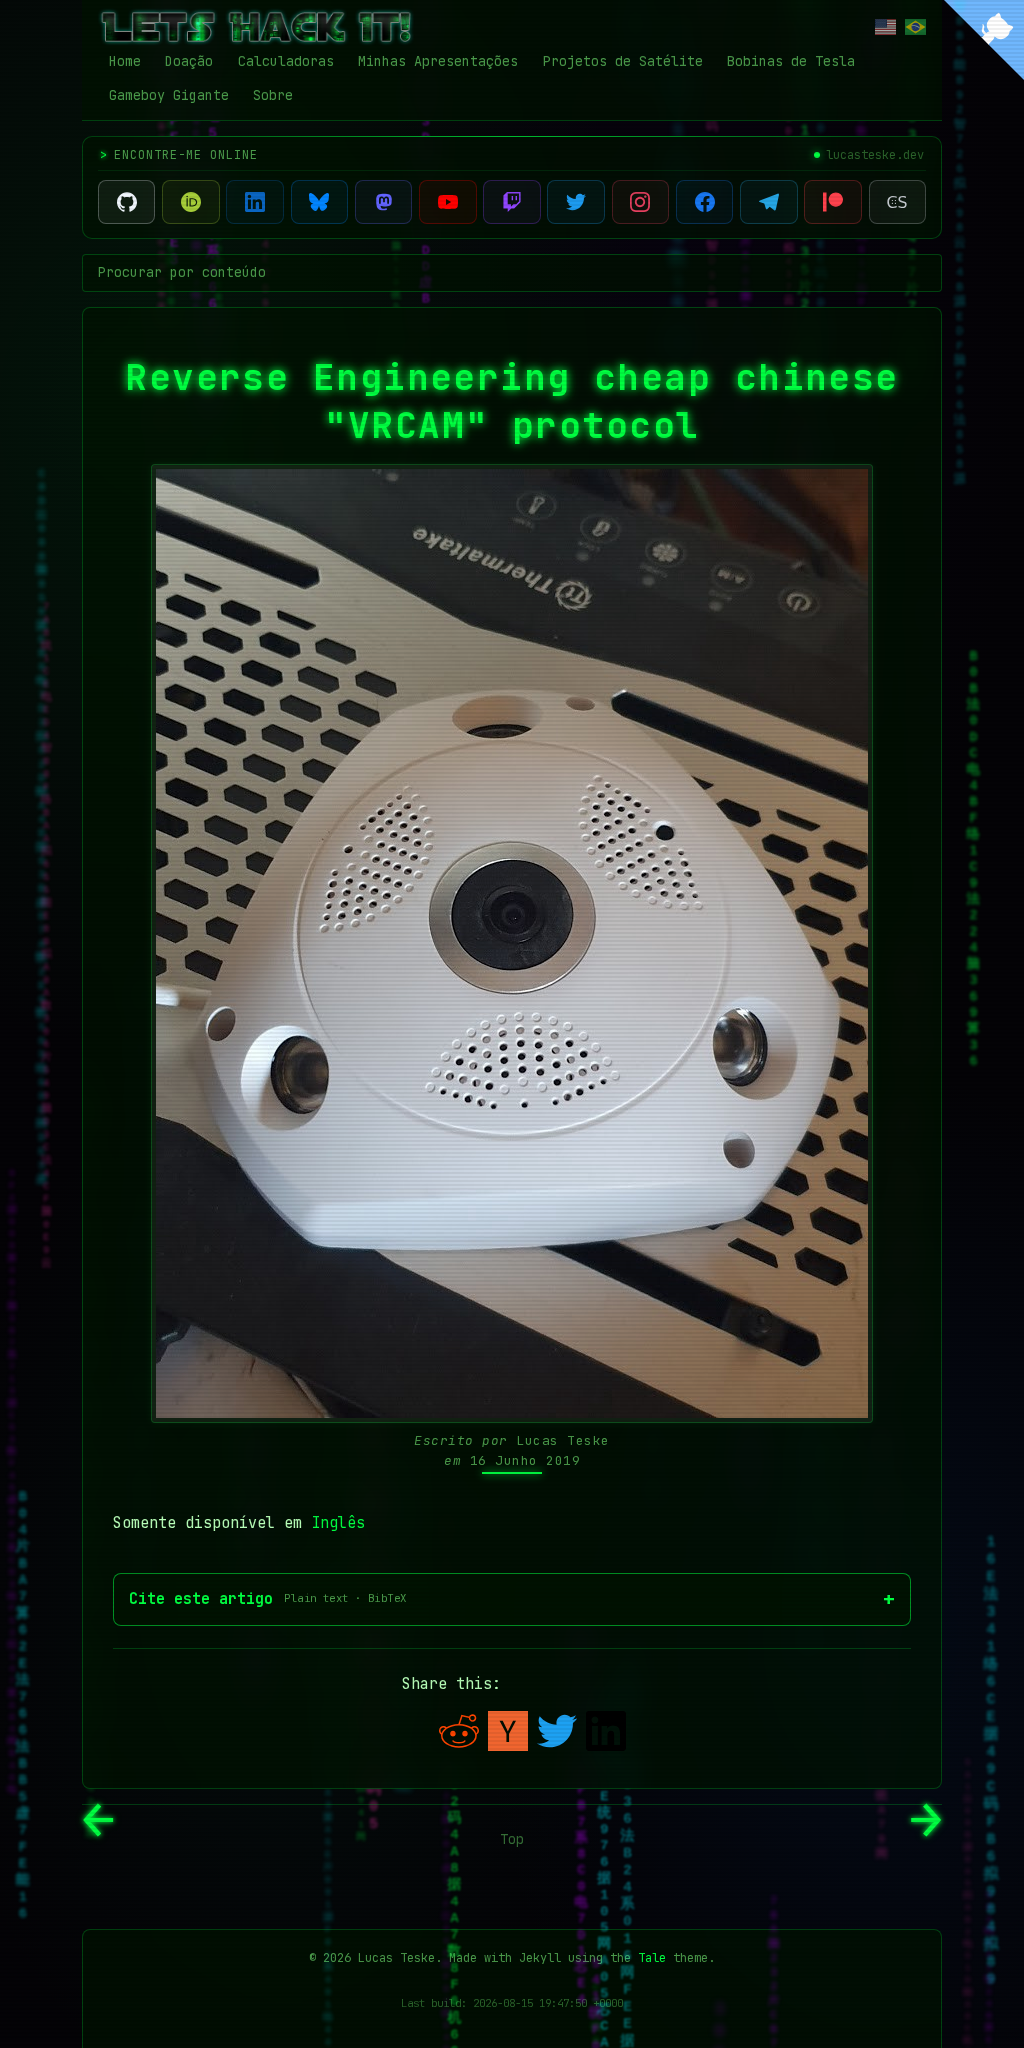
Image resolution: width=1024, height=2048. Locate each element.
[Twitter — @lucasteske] (575, 202)
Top (512, 1839)
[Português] (915, 26)
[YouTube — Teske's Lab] (447, 202)
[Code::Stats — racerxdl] (897, 202)
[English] (885, 26)
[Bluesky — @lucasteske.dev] (319, 202)
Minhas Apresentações (438, 61)
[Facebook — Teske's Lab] (704, 202)
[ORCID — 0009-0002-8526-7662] (190, 202)
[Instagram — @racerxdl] (640, 202)
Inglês (338, 1523)
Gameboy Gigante (169, 95)
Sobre (273, 95)
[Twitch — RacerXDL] (511, 202)
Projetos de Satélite (623, 61)
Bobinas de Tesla (791, 61)
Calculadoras (286, 61)
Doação (189, 61)
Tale (652, 1958)
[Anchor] (110, 371)
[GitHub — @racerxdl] (126, 202)
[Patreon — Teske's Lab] (832, 202)
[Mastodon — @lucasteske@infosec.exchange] (383, 202)
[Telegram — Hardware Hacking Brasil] (768, 202)
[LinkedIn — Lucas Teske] (254, 202)
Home (125, 61)
